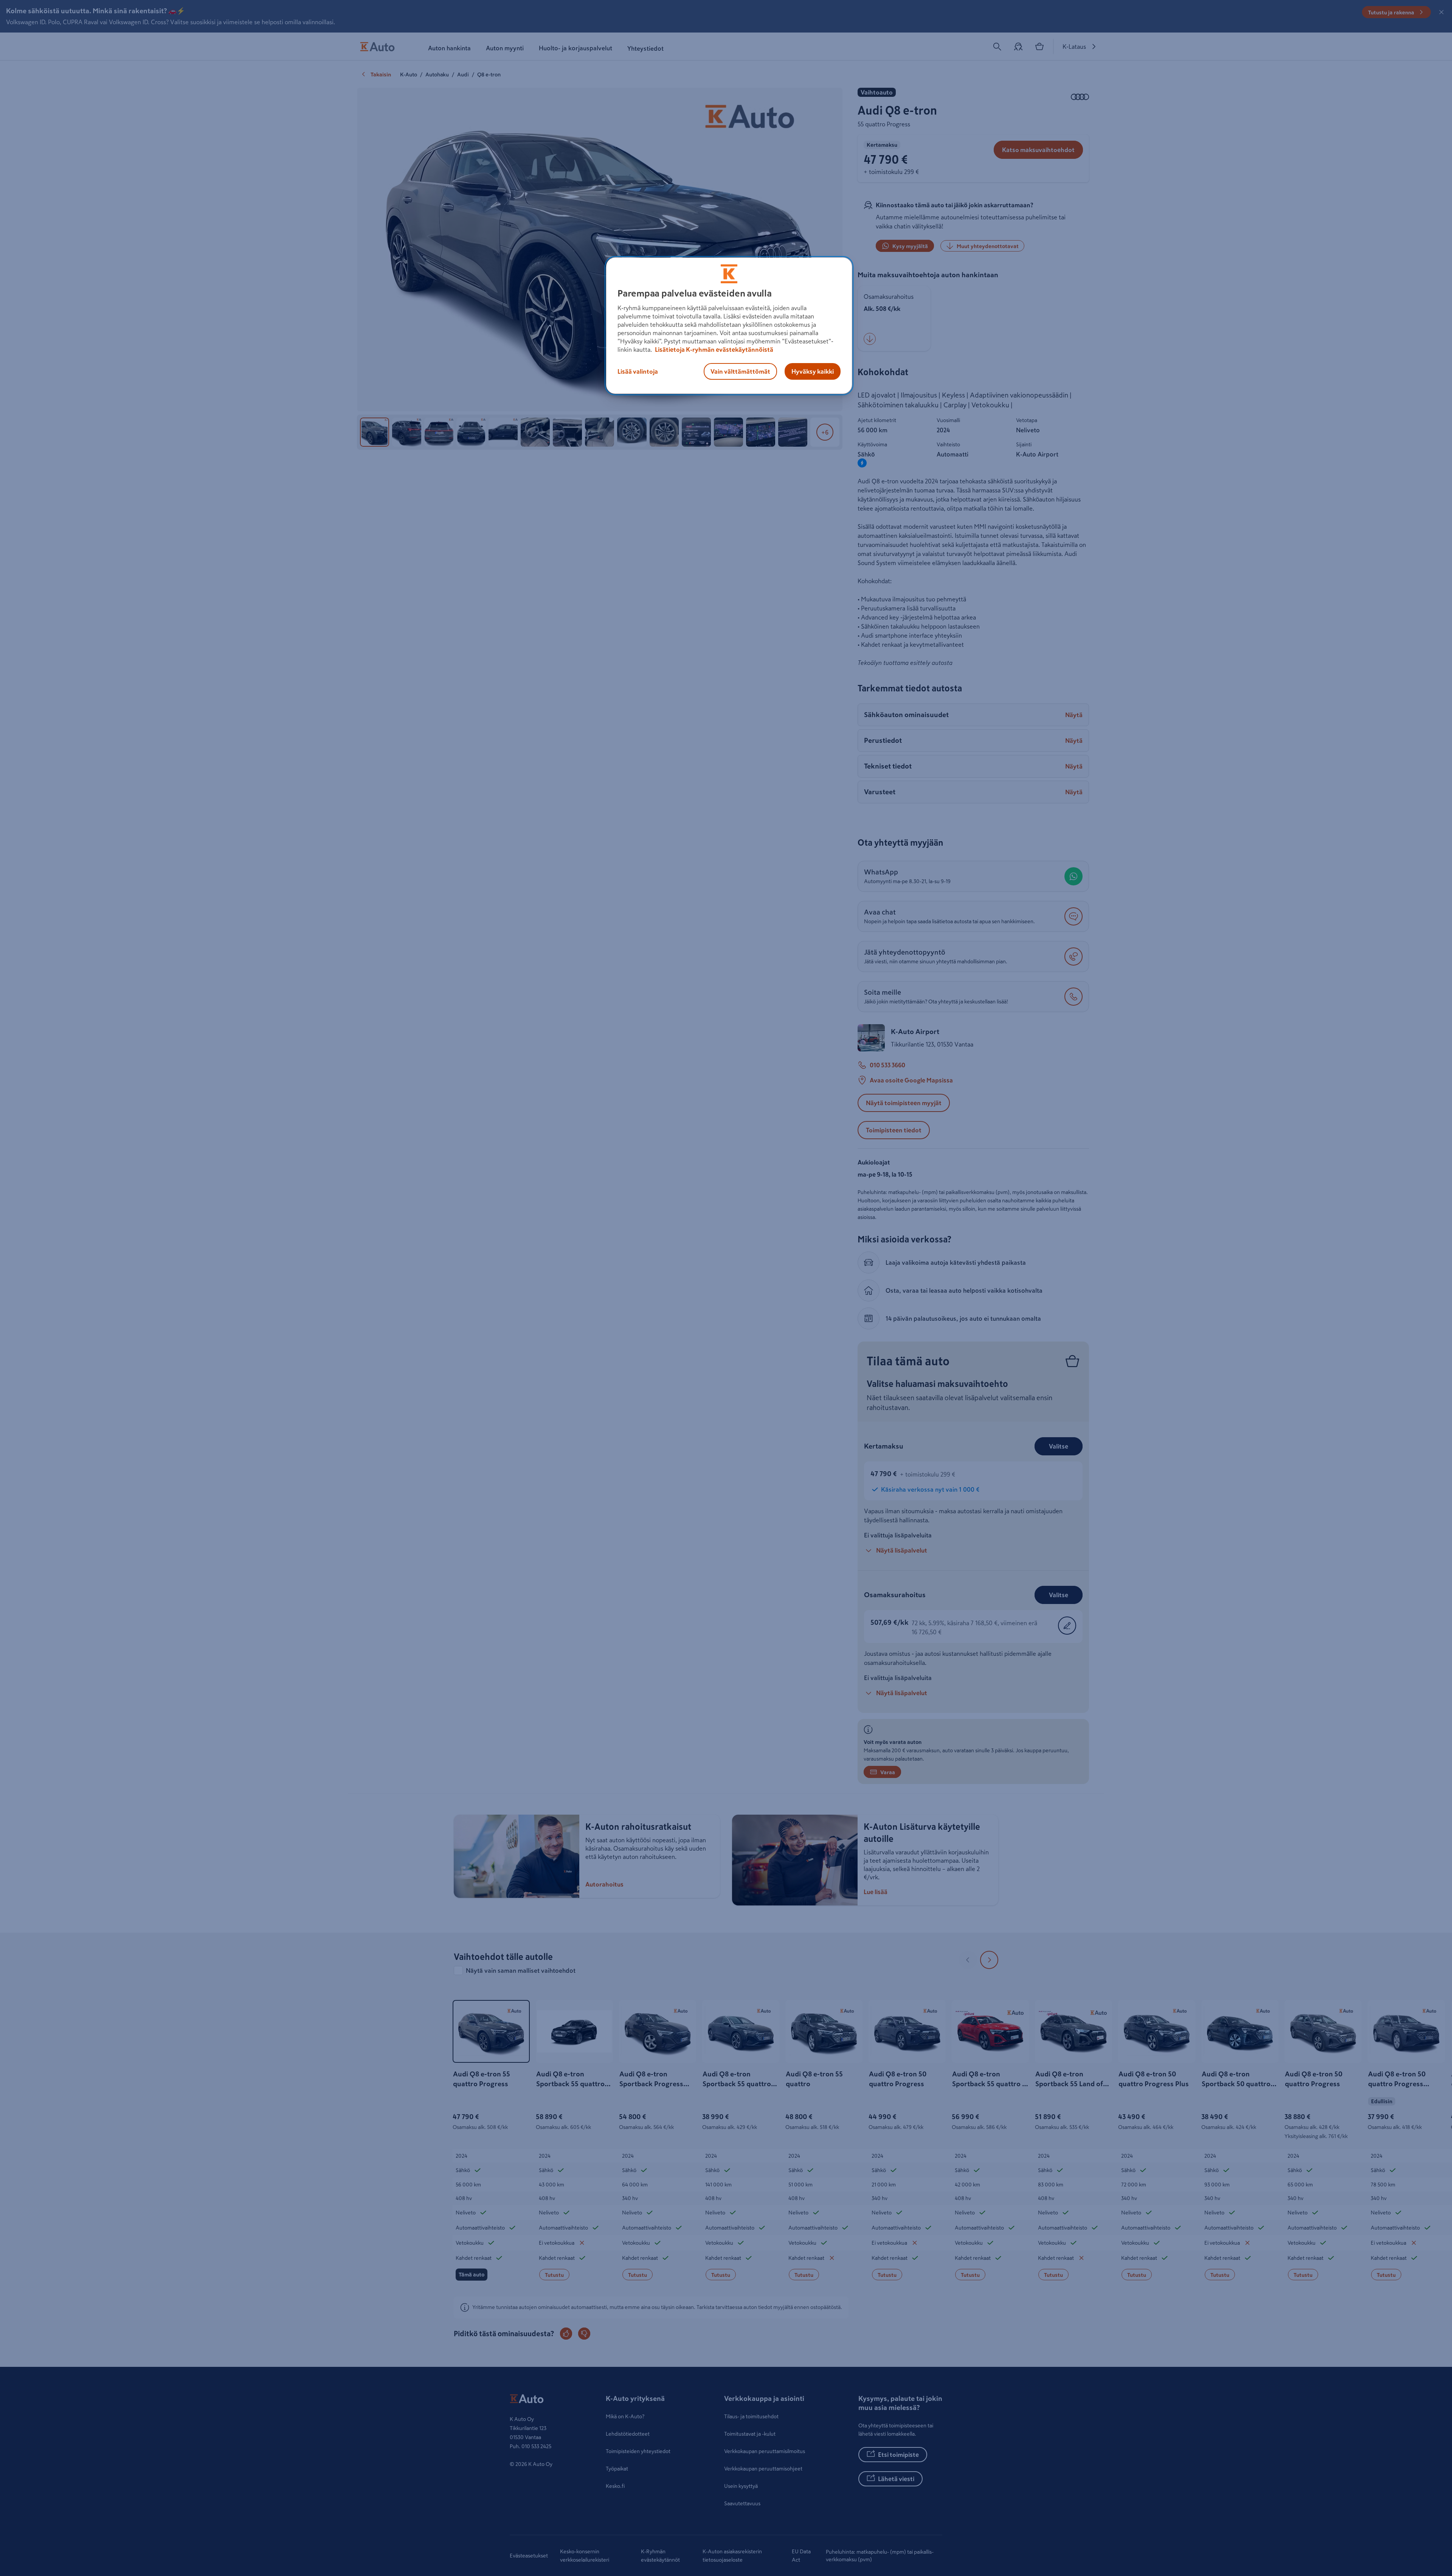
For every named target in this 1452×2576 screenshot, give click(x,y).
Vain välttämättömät (740, 371)
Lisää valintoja (638, 371)
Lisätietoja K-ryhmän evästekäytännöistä (714, 349)
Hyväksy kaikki (813, 371)
